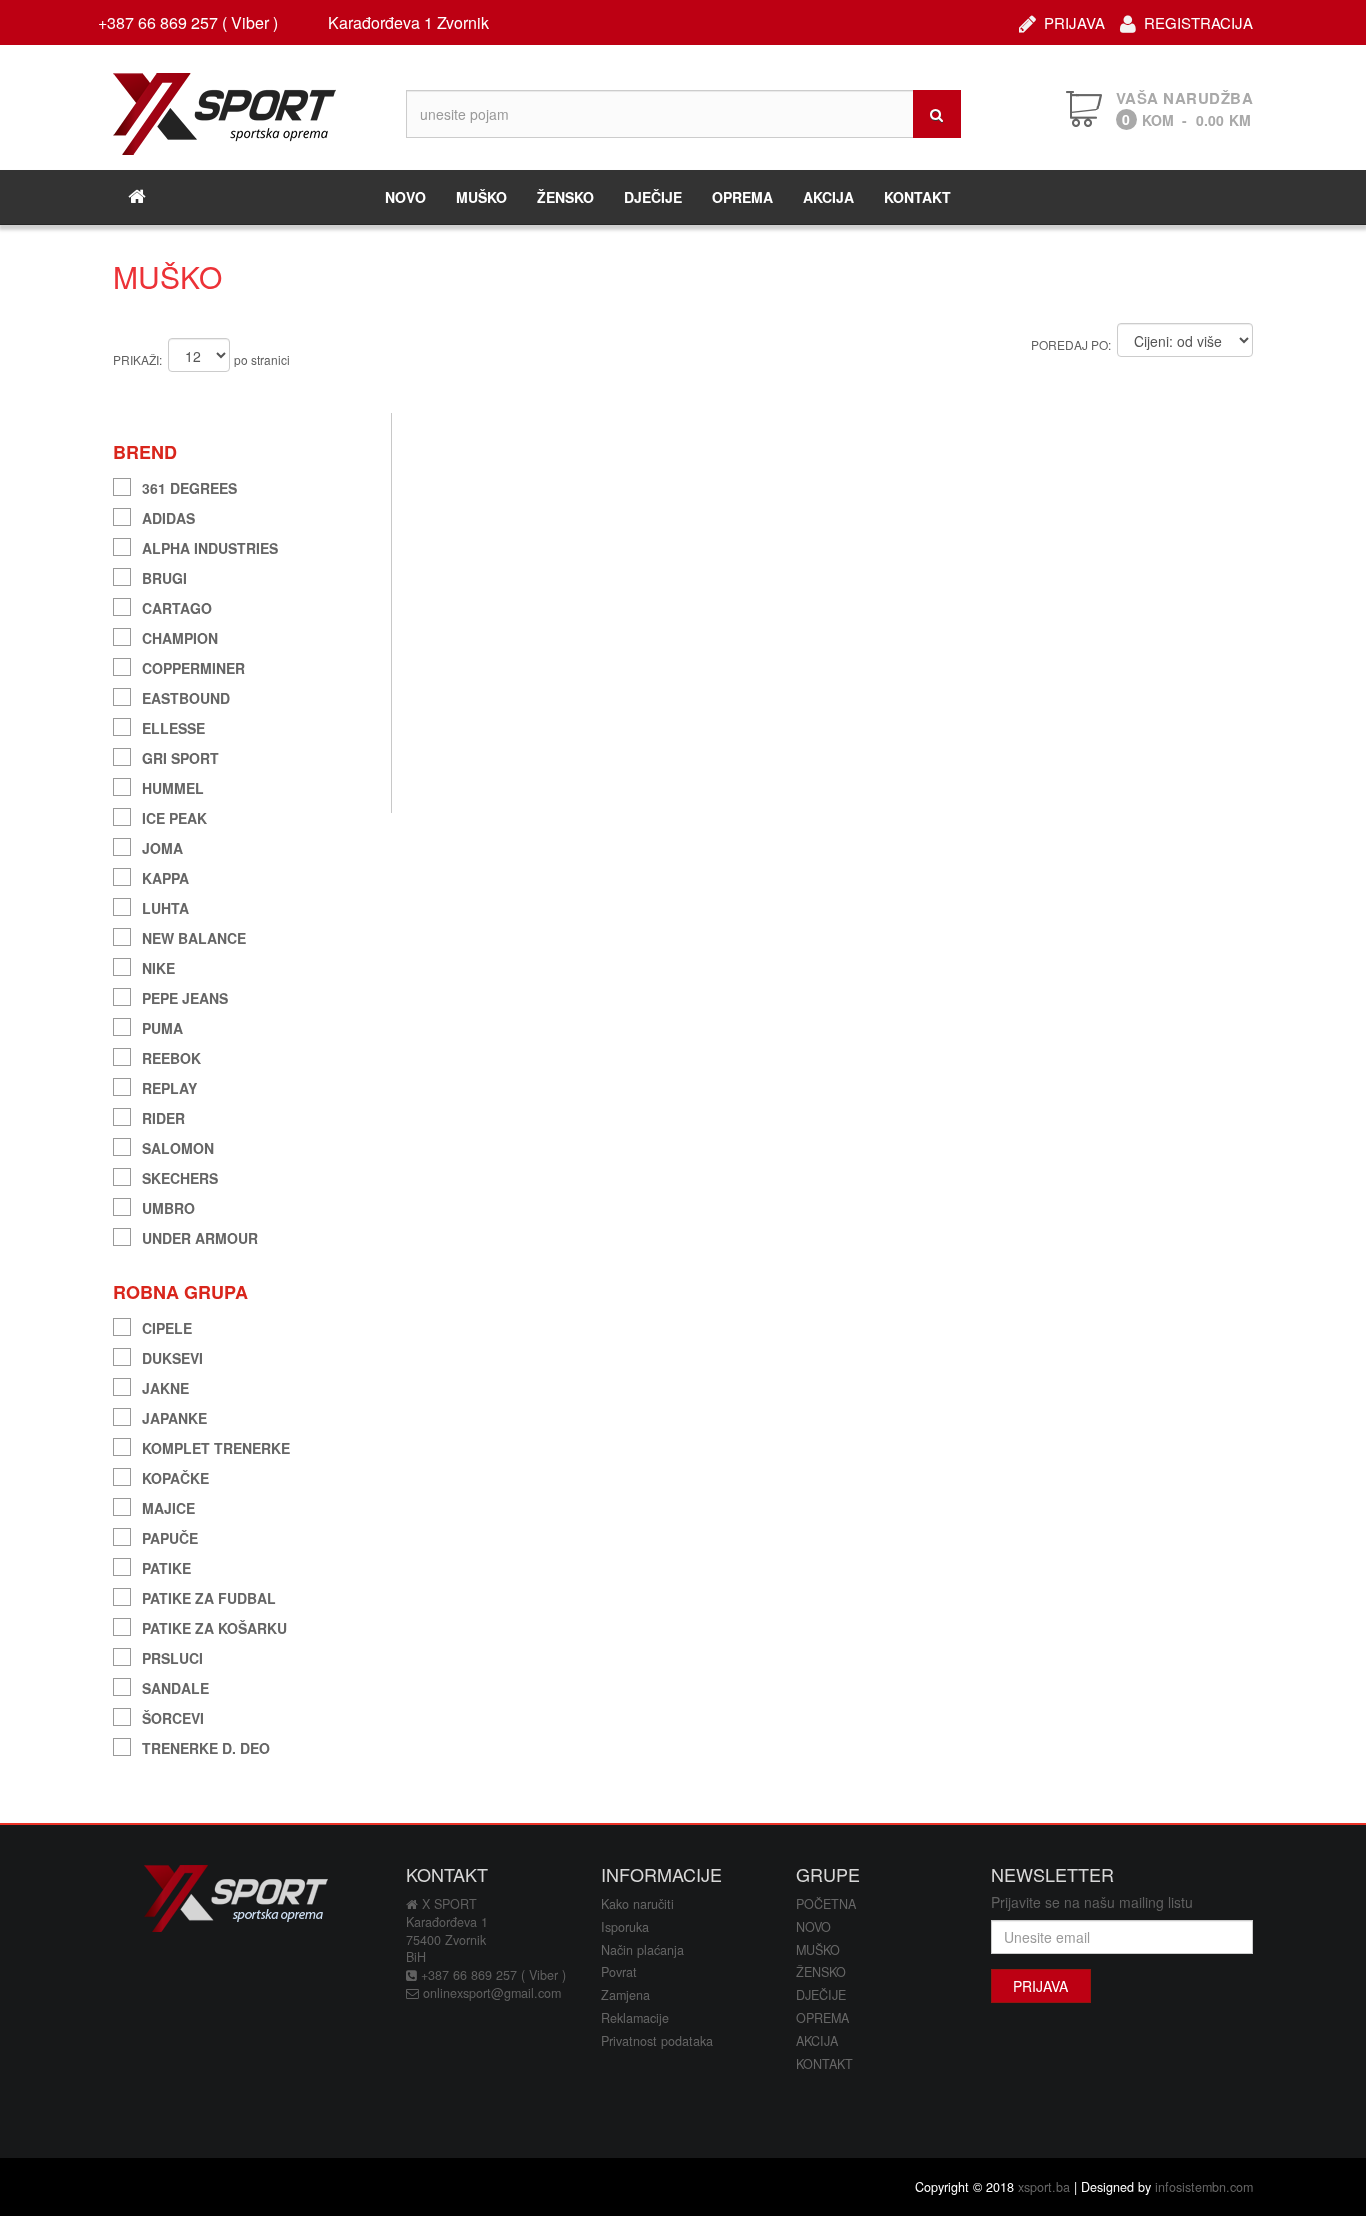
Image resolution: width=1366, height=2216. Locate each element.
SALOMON (178, 1145)
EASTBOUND (186, 695)
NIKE (158, 965)
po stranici (262, 359)
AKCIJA (828, 197)
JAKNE (165, 1385)
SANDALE (175, 1685)
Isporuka (625, 1927)
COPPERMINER (193, 665)
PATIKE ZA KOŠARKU (214, 1625)
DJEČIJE (653, 197)
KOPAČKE (175, 1475)
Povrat (619, 1972)
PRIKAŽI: (137, 359)
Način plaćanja (642, 1950)
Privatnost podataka (657, 2041)
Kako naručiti (637, 1904)
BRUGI (164, 575)
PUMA (162, 1025)
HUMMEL (173, 785)
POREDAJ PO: (1071, 344)
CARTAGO (177, 605)
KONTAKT (917, 197)
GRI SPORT (180, 755)
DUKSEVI (172, 1355)
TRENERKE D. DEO (206, 1745)
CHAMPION (180, 635)
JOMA (162, 845)
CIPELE (167, 1325)
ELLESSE (173, 725)
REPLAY (169, 1085)
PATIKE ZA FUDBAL (209, 1595)
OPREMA (742, 197)
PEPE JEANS (185, 995)
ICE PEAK (174, 815)
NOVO (405, 197)
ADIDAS (168, 515)
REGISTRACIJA (1198, 20)
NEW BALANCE (194, 935)
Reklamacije (635, 2018)
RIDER (163, 1115)
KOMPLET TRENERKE (216, 1445)
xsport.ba (1044, 2187)
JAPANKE (174, 1415)
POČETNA (826, 1904)
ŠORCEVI (173, 1715)
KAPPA (165, 875)
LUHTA (165, 905)
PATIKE (166, 1565)
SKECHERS (180, 1175)
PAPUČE (170, 1535)
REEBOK (171, 1055)
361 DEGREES (189, 485)
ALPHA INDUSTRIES (210, 545)
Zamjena (625, 1995)
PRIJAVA (1074, 20)
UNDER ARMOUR (200, 1235)
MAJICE (168, 1505)
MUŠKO (481, 197)
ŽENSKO (565, 197)
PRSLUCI (172, 1655)
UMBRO (168, 1205)
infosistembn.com (1204, 2187)
